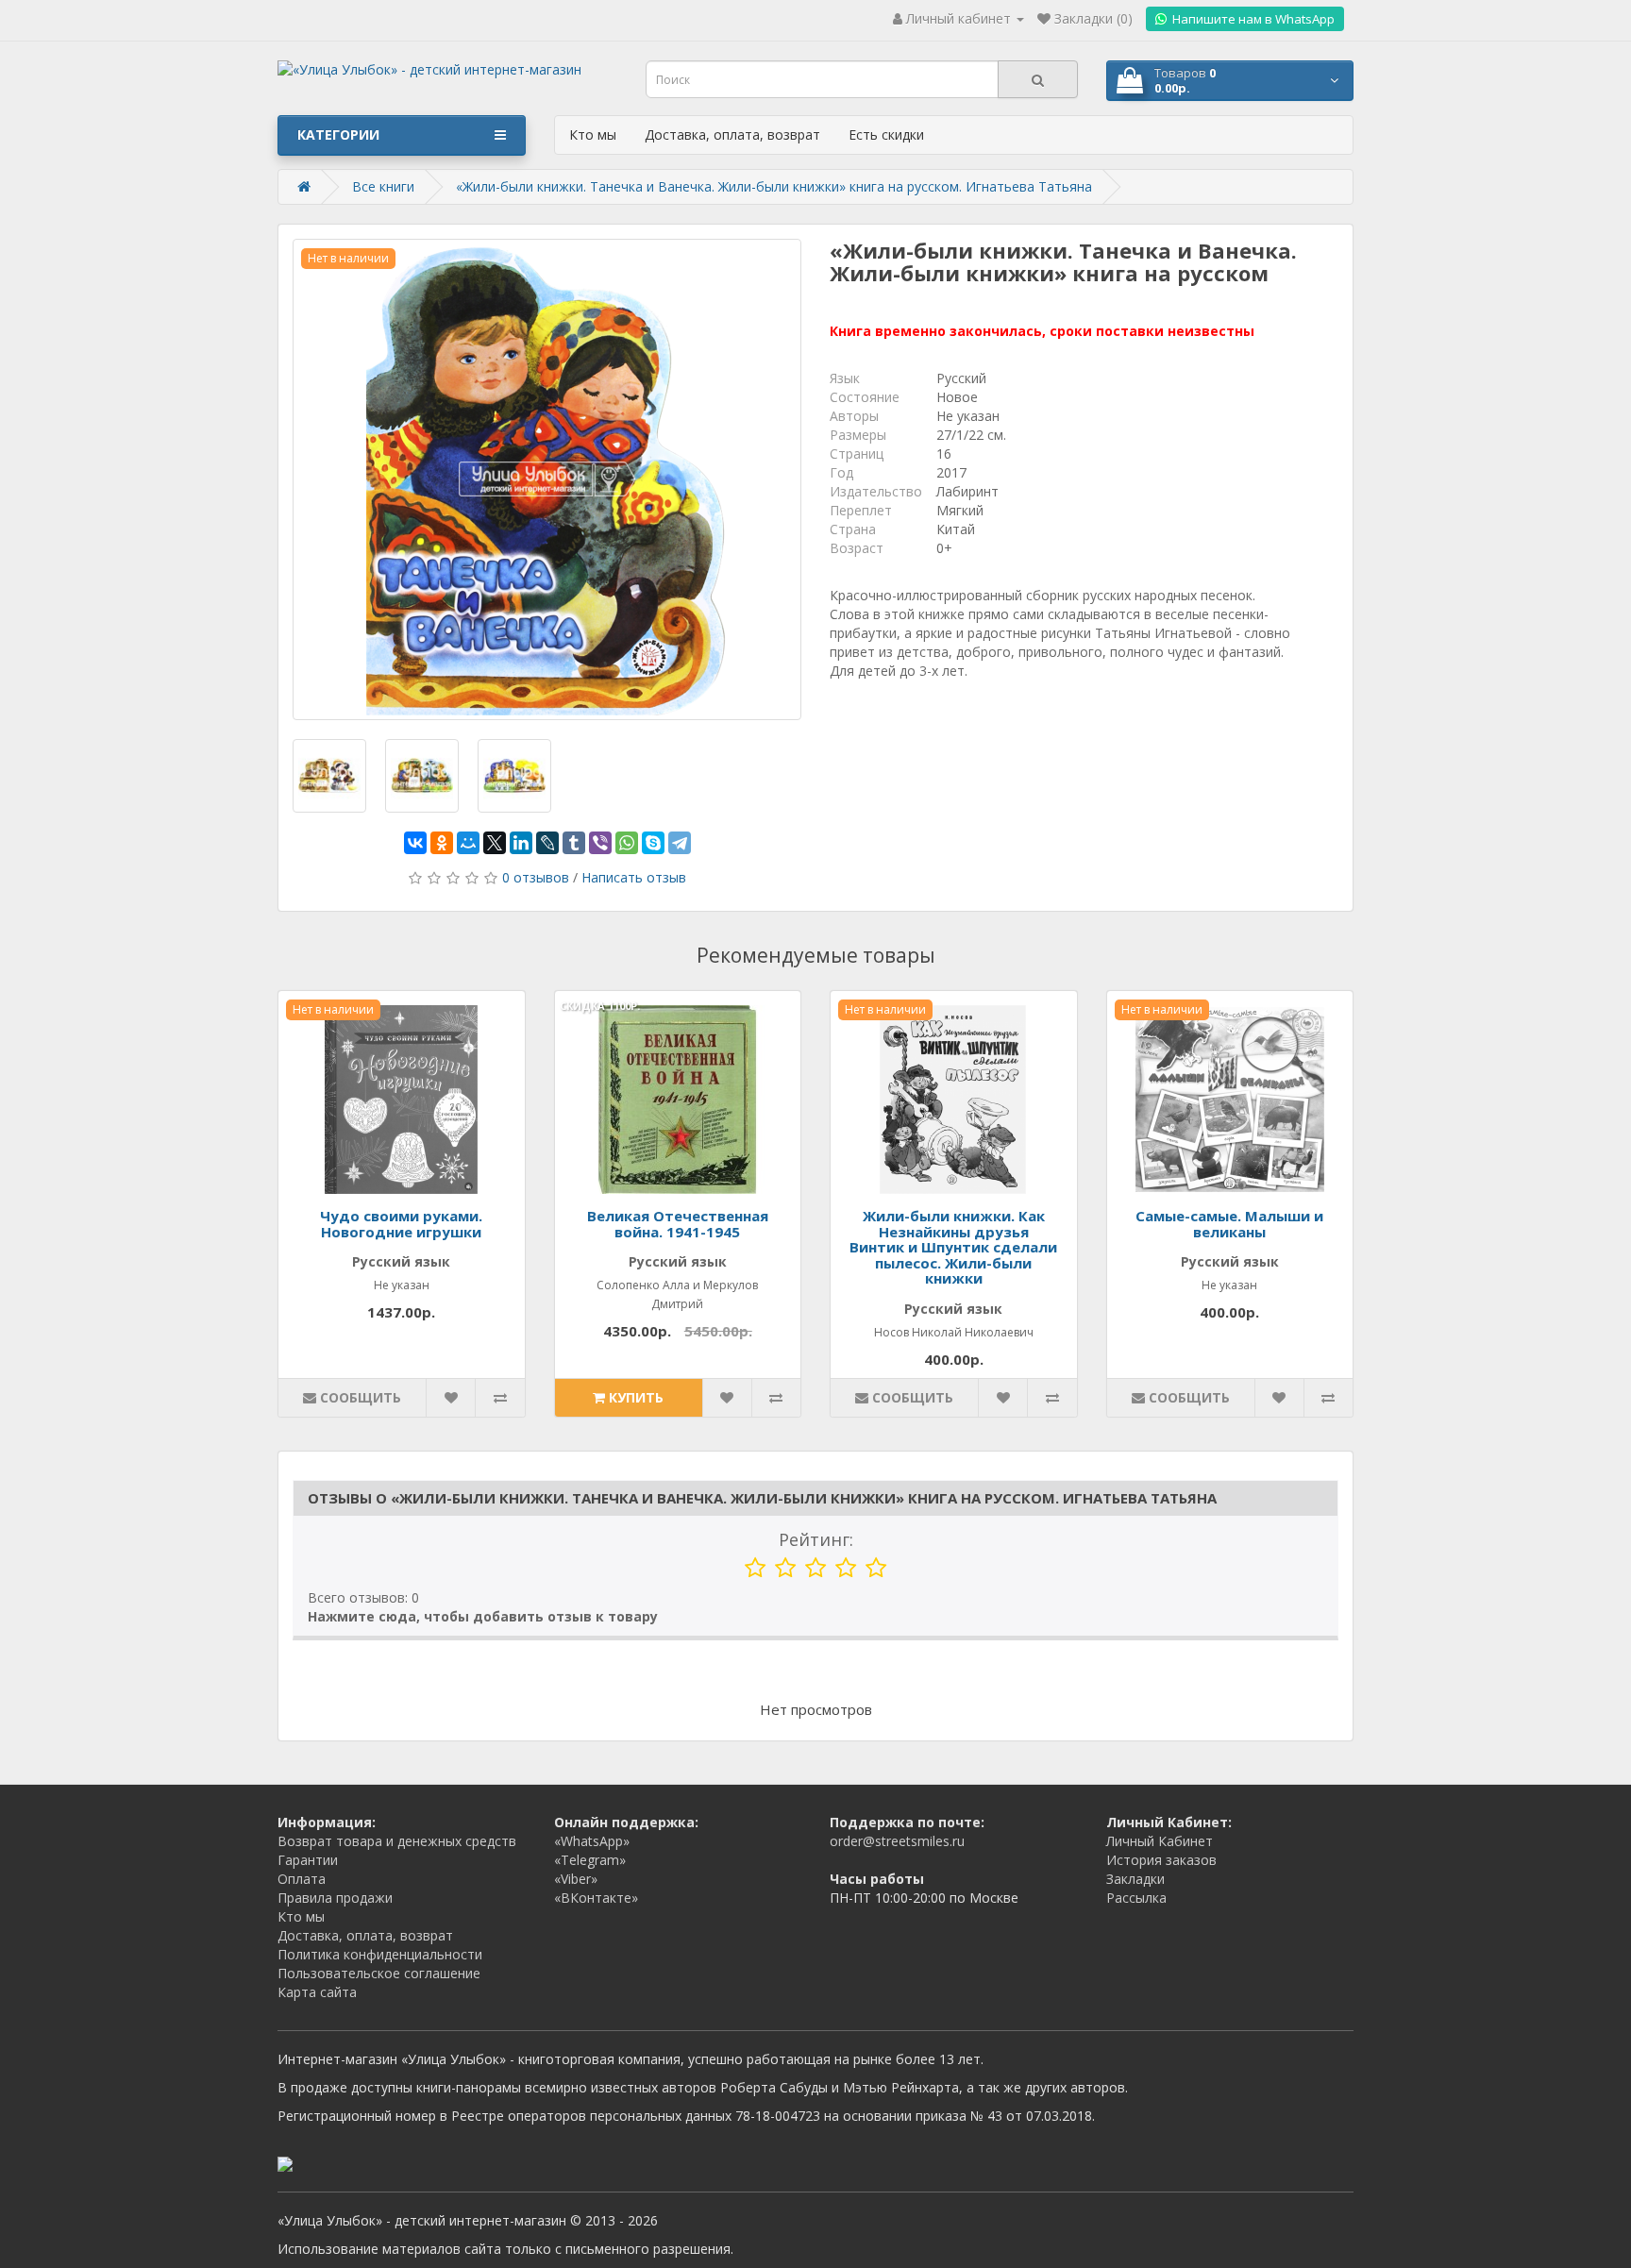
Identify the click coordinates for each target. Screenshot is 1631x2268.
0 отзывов (536, 877)
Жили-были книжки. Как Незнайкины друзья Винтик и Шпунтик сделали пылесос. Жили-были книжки (953, 1247)
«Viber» (576, 1879)
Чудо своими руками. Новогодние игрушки (401, 1224)
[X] (495, 843)
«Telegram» (590, 1860)
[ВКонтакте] (415, 843)
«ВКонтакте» (596, 1898)
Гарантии (308, 1860)
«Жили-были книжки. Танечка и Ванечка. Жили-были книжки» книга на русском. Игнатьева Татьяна (774, 186)
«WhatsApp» (592, 1841)
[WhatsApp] (627, 843)
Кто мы (593, 134)
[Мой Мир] (468, 843)
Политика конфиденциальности (380, 1954)
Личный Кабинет (1160, 1841)
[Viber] (600, 843)
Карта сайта (317, 1992)
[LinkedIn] (521, 843)
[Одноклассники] (442, 843)
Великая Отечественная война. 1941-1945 (678, 1224)
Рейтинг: (816, 1539)
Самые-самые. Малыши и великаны (1229, 1224)
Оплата (302, 1879)
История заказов (1161, 1860)
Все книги (383, 186)
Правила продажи (335, 1898)
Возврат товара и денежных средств (397, 1841)
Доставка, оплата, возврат (732, 134)
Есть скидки (886, 134)
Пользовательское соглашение (379, 1973)
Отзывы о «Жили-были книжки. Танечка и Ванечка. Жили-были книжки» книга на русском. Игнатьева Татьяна (762, 1498)
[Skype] (653, 843)
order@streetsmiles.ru (897, 1841)
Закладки (1135, 1879)
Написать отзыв (634, 877)
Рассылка (1136, 1898)
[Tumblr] (574, 843)
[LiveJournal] (547, 843)
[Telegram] (680, 843)
